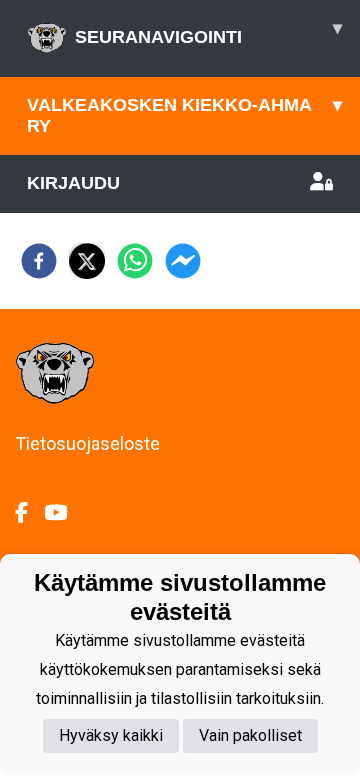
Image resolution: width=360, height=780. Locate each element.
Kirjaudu (73, 183)
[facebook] (39, 261)
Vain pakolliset (250, 735)
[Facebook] (29, 513)
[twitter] (87, 261)
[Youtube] (63, 513)
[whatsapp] (135, 261)
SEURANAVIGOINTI (208, 32)
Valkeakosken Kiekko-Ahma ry (184, 115)
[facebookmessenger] (183, 261)
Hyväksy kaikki (111, 735)
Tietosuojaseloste (87, 443)
